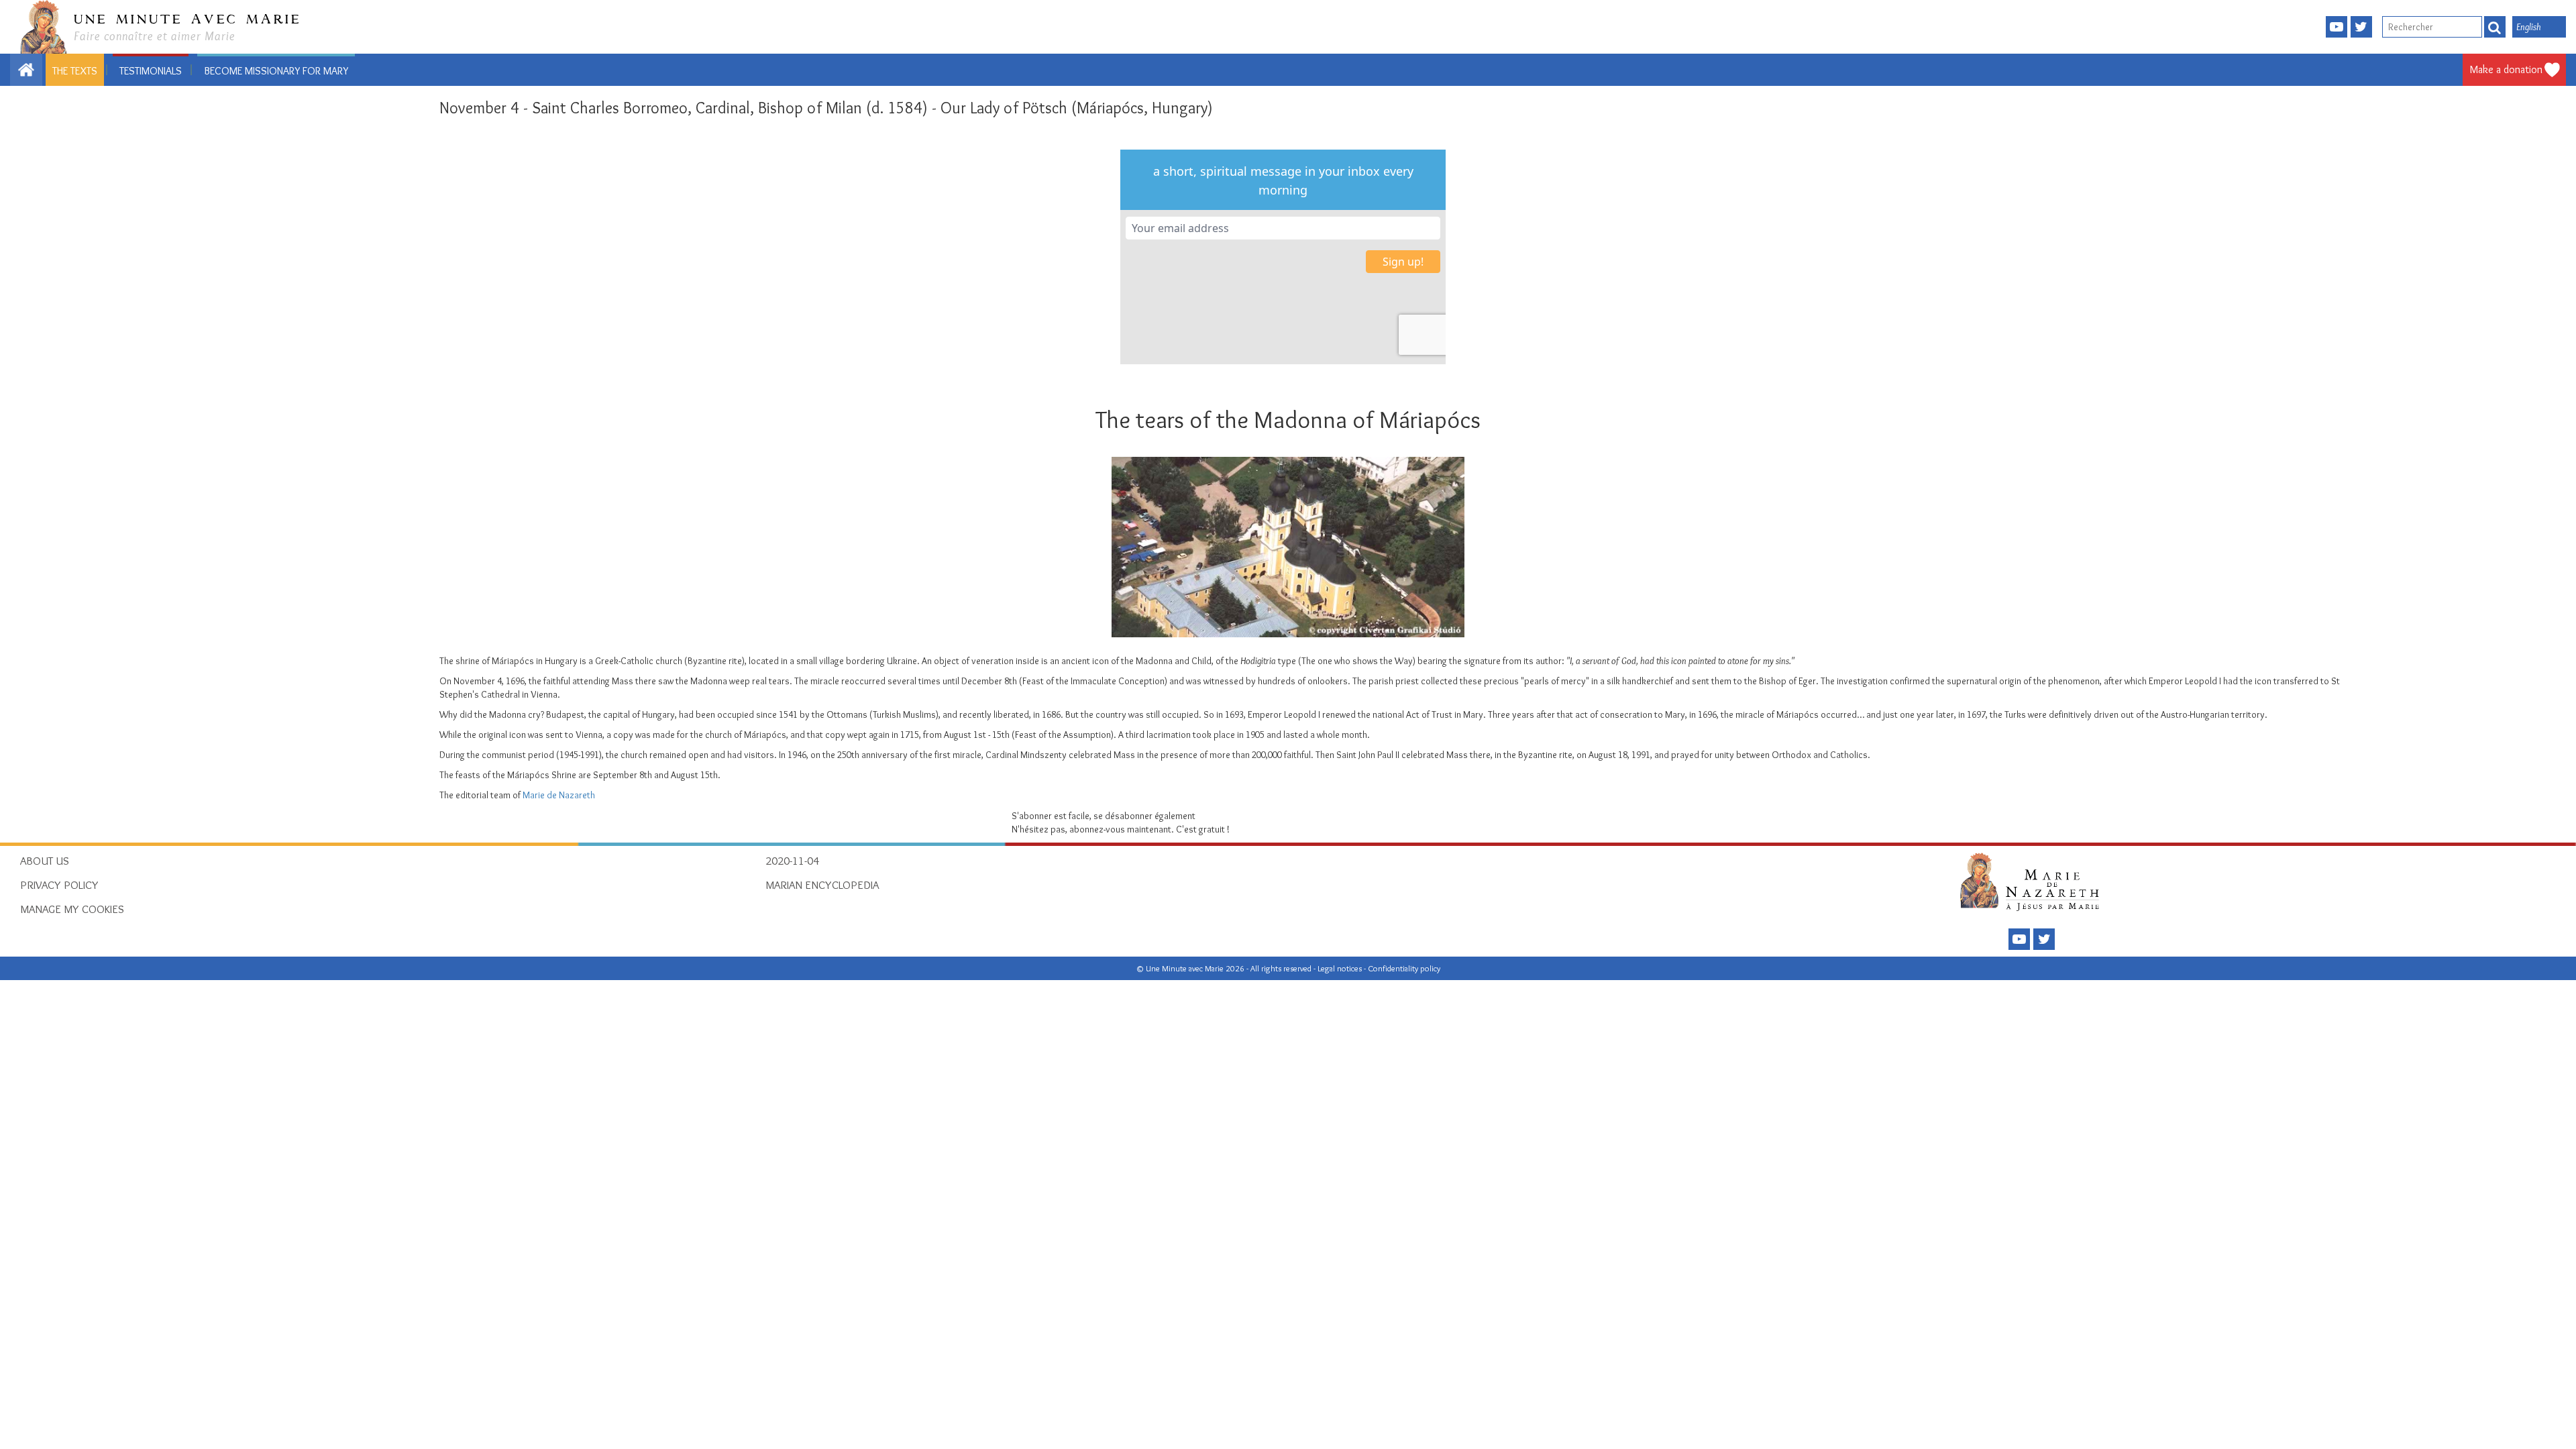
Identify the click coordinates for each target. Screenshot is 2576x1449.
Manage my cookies (72, 909)
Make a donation (2506, 69)
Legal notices (1341, 968)
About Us (45, 861)
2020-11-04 (792, 861)
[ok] (2495, 27)
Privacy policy (59, 885)
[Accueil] (2034, 881)
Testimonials (151, 71)
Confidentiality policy (1404, 968)
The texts (75, 71)
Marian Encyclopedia (822, 885)
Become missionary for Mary (276, 71)
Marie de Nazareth (559, 795)
